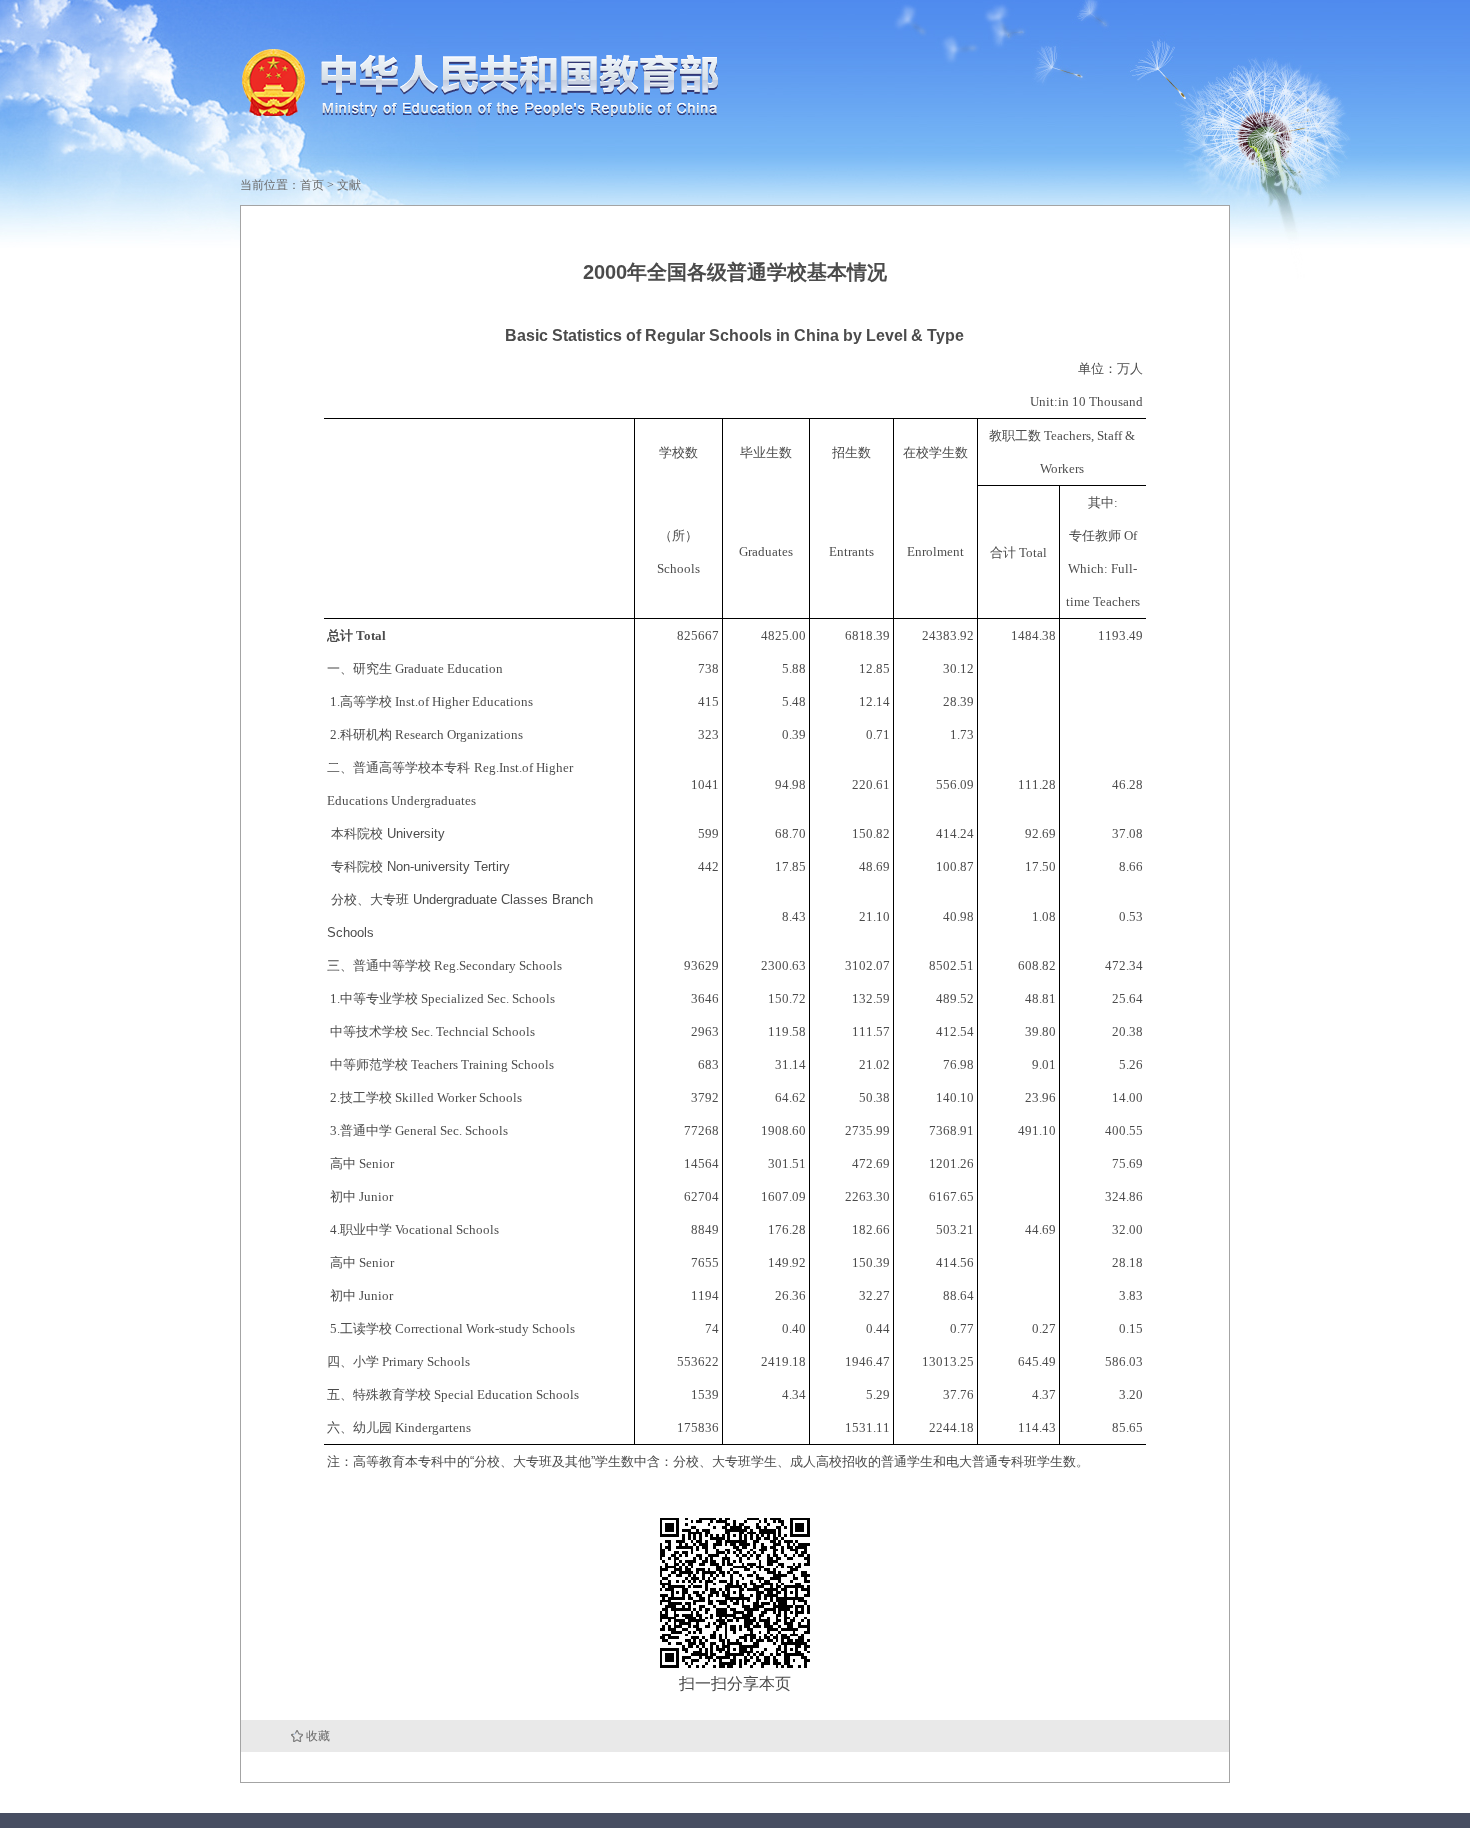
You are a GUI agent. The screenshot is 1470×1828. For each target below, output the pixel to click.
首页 (312, 185)
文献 (349, 185)
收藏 (318, 1736)
